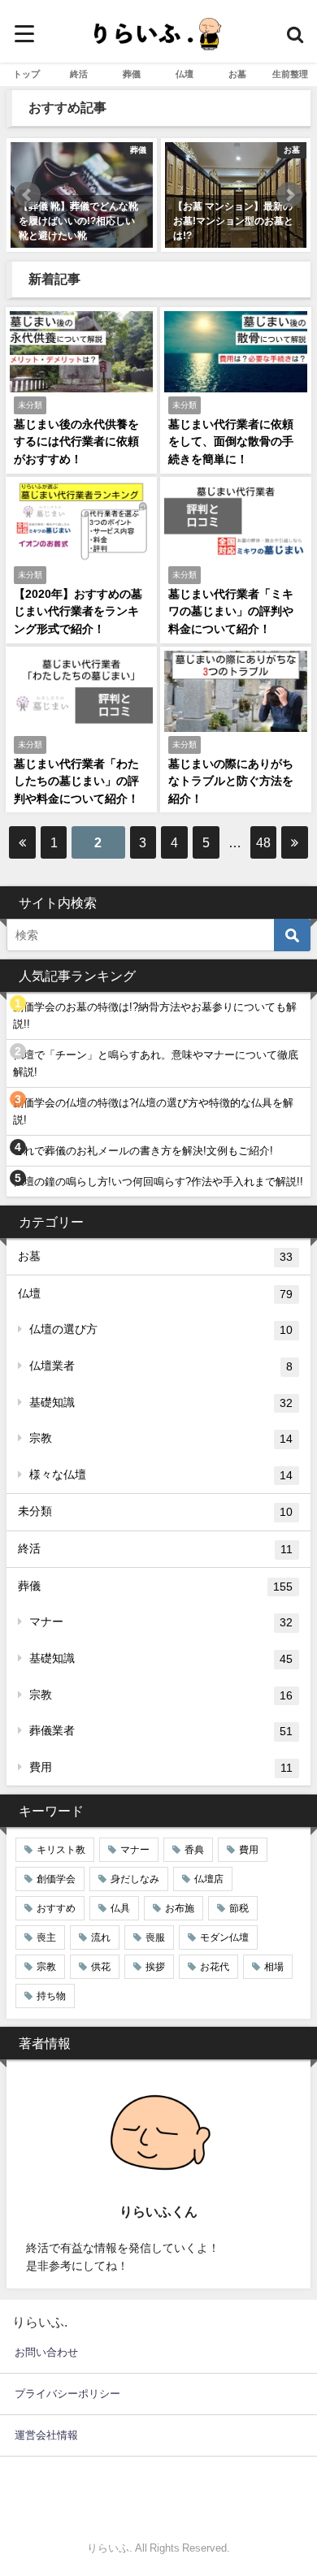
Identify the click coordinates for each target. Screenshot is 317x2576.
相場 (274, 1967)
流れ (101, 1937)
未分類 (155, 1511)
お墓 (237, 74)
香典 (194, 1850)
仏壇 (185, 74)
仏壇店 (209, 1879)
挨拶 (155, 1967)
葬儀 (132, 74)
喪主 (46, 1937)
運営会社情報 (46, 2435)
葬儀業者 (161, 1731)
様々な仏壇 (161, 1475)
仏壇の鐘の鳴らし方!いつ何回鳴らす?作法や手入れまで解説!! (158, 1182)
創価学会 (56, 1879)
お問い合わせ (46, 2352)
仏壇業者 (161, 1366)
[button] (28, 195)
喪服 (155, 1937)
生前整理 (290, 74)
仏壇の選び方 (161, 1329)
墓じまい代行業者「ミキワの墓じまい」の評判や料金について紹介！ (231, 611)
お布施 (180, 1908)
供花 (101, 1967)
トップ (26, 74)
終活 (79, 74)
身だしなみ (135, 1879)
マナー (161, 1622)
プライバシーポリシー (67, 2394)
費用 (161, 1767)
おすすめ (56, 1908)
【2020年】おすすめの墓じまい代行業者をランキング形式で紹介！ (78, 611)
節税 (239, 1908)
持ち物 (51, 1996)
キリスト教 (61, 1850)
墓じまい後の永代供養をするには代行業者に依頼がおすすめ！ (76, 442)
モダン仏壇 (224, 1937)
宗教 (161, 1438)
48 (263, 842)
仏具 (120, 1908)
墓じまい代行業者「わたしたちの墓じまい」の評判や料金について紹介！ (76, 781)
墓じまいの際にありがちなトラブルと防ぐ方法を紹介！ (231, 781)
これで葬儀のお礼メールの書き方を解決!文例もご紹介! (143, 1151)
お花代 (215, 1967)
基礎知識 (161, 1403)
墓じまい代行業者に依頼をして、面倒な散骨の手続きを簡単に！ (231, 442)
